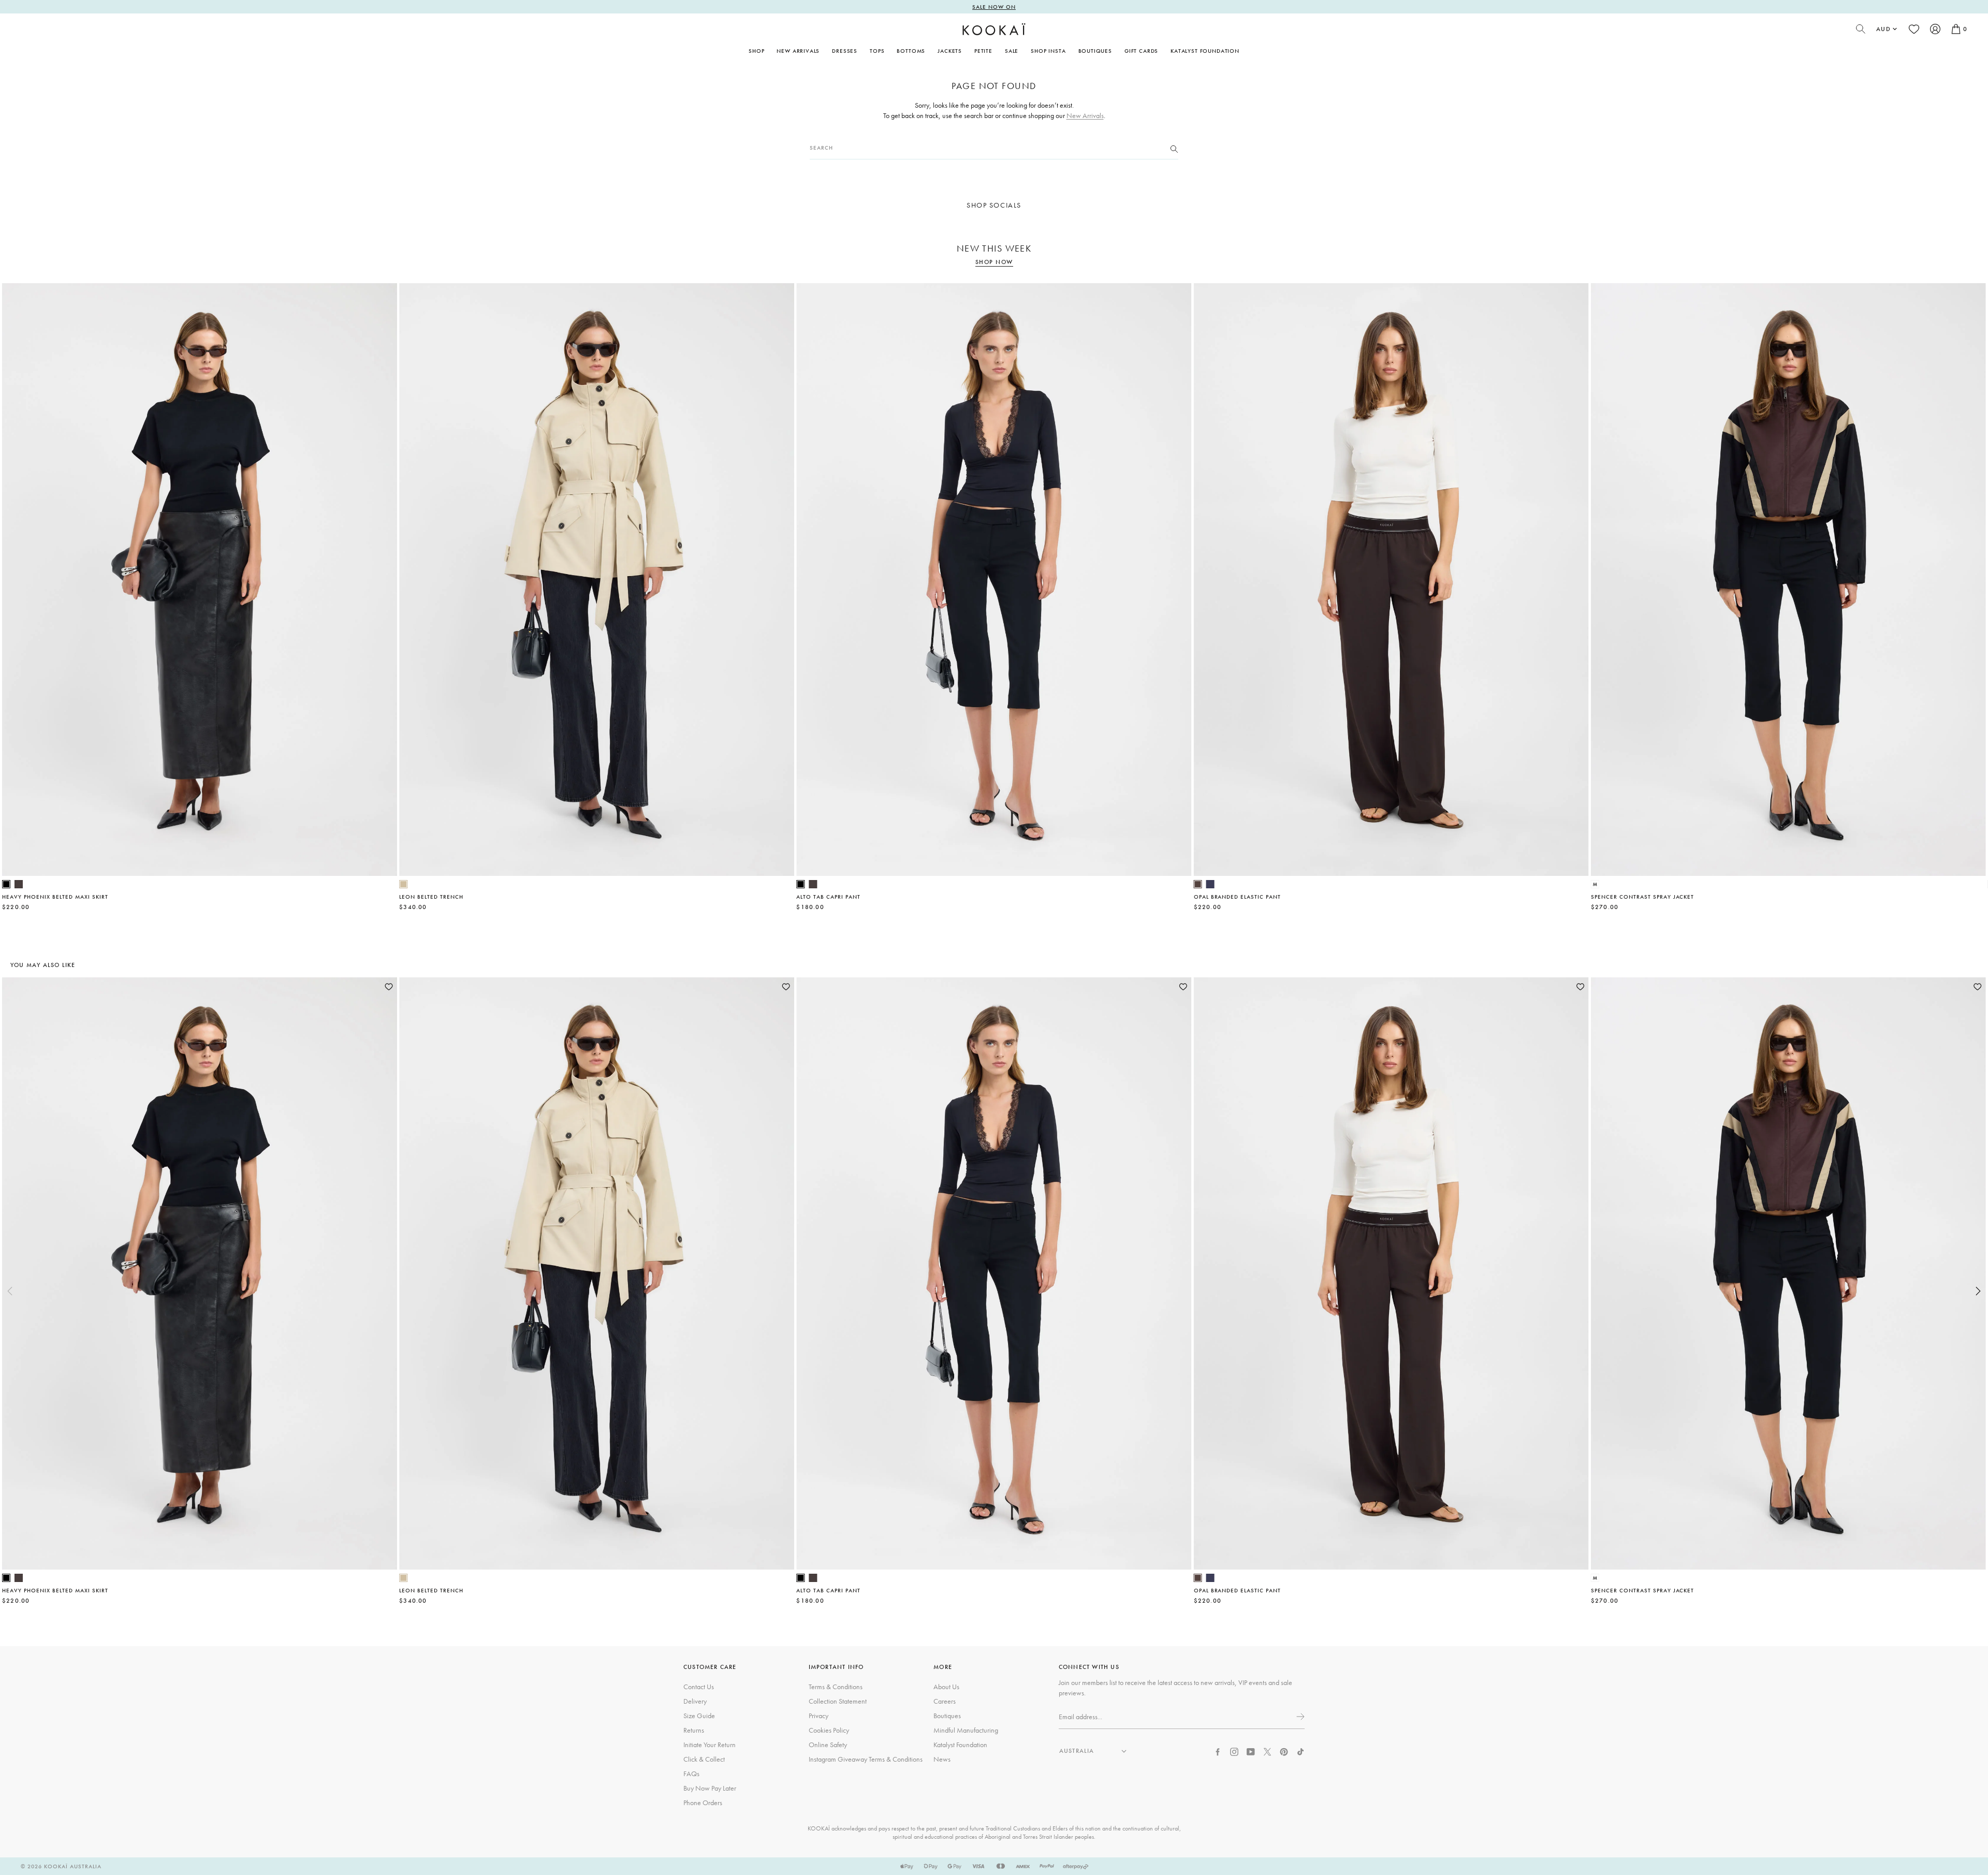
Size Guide (699, 1716)
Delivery (695, 1701)
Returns (694, 1730)
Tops (877, 51)
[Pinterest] (1284, 1751)
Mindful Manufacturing (966, 1730)
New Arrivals (798, 51)
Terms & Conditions (836, 1687)
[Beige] (403, 884)
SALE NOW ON (994, 7)
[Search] (1174, 148)
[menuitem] (798, 51)
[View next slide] (1978, 1291)
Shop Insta (1048, 51)
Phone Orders (703, 1803)
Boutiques (1095, 51)
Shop (756, 51)
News (942, 1759)
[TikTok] (1300, 1751)
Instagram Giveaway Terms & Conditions (866, 1759)
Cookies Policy (829, 1730)
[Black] (6, 884)
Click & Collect (704, 1759)
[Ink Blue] (1210, 884)
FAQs (691, 1774)
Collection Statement (838, 1701)
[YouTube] (1251, 1751)
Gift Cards (1141, 51)
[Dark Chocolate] (19, 884)
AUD (1883, 29)
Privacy (818, 1716)
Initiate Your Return (710, 1745)
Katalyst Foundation (1205, 51)
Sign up (1299, 1717)
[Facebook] (1218, 1751)
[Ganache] (1198, 884)
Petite (983, 51)
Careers (945, 1701)
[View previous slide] (10, 1291)
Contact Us (699, 1687)
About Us (946, 1687)
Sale (1012, 51)
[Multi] (1595, 884)
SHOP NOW (994, 262)
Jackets (950, 51)
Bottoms (911, 51)
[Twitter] (1267, 1751)
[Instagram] (1234, 1751)
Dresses (845, 51)
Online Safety (828, 1745)
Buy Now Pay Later (710, 1788)
